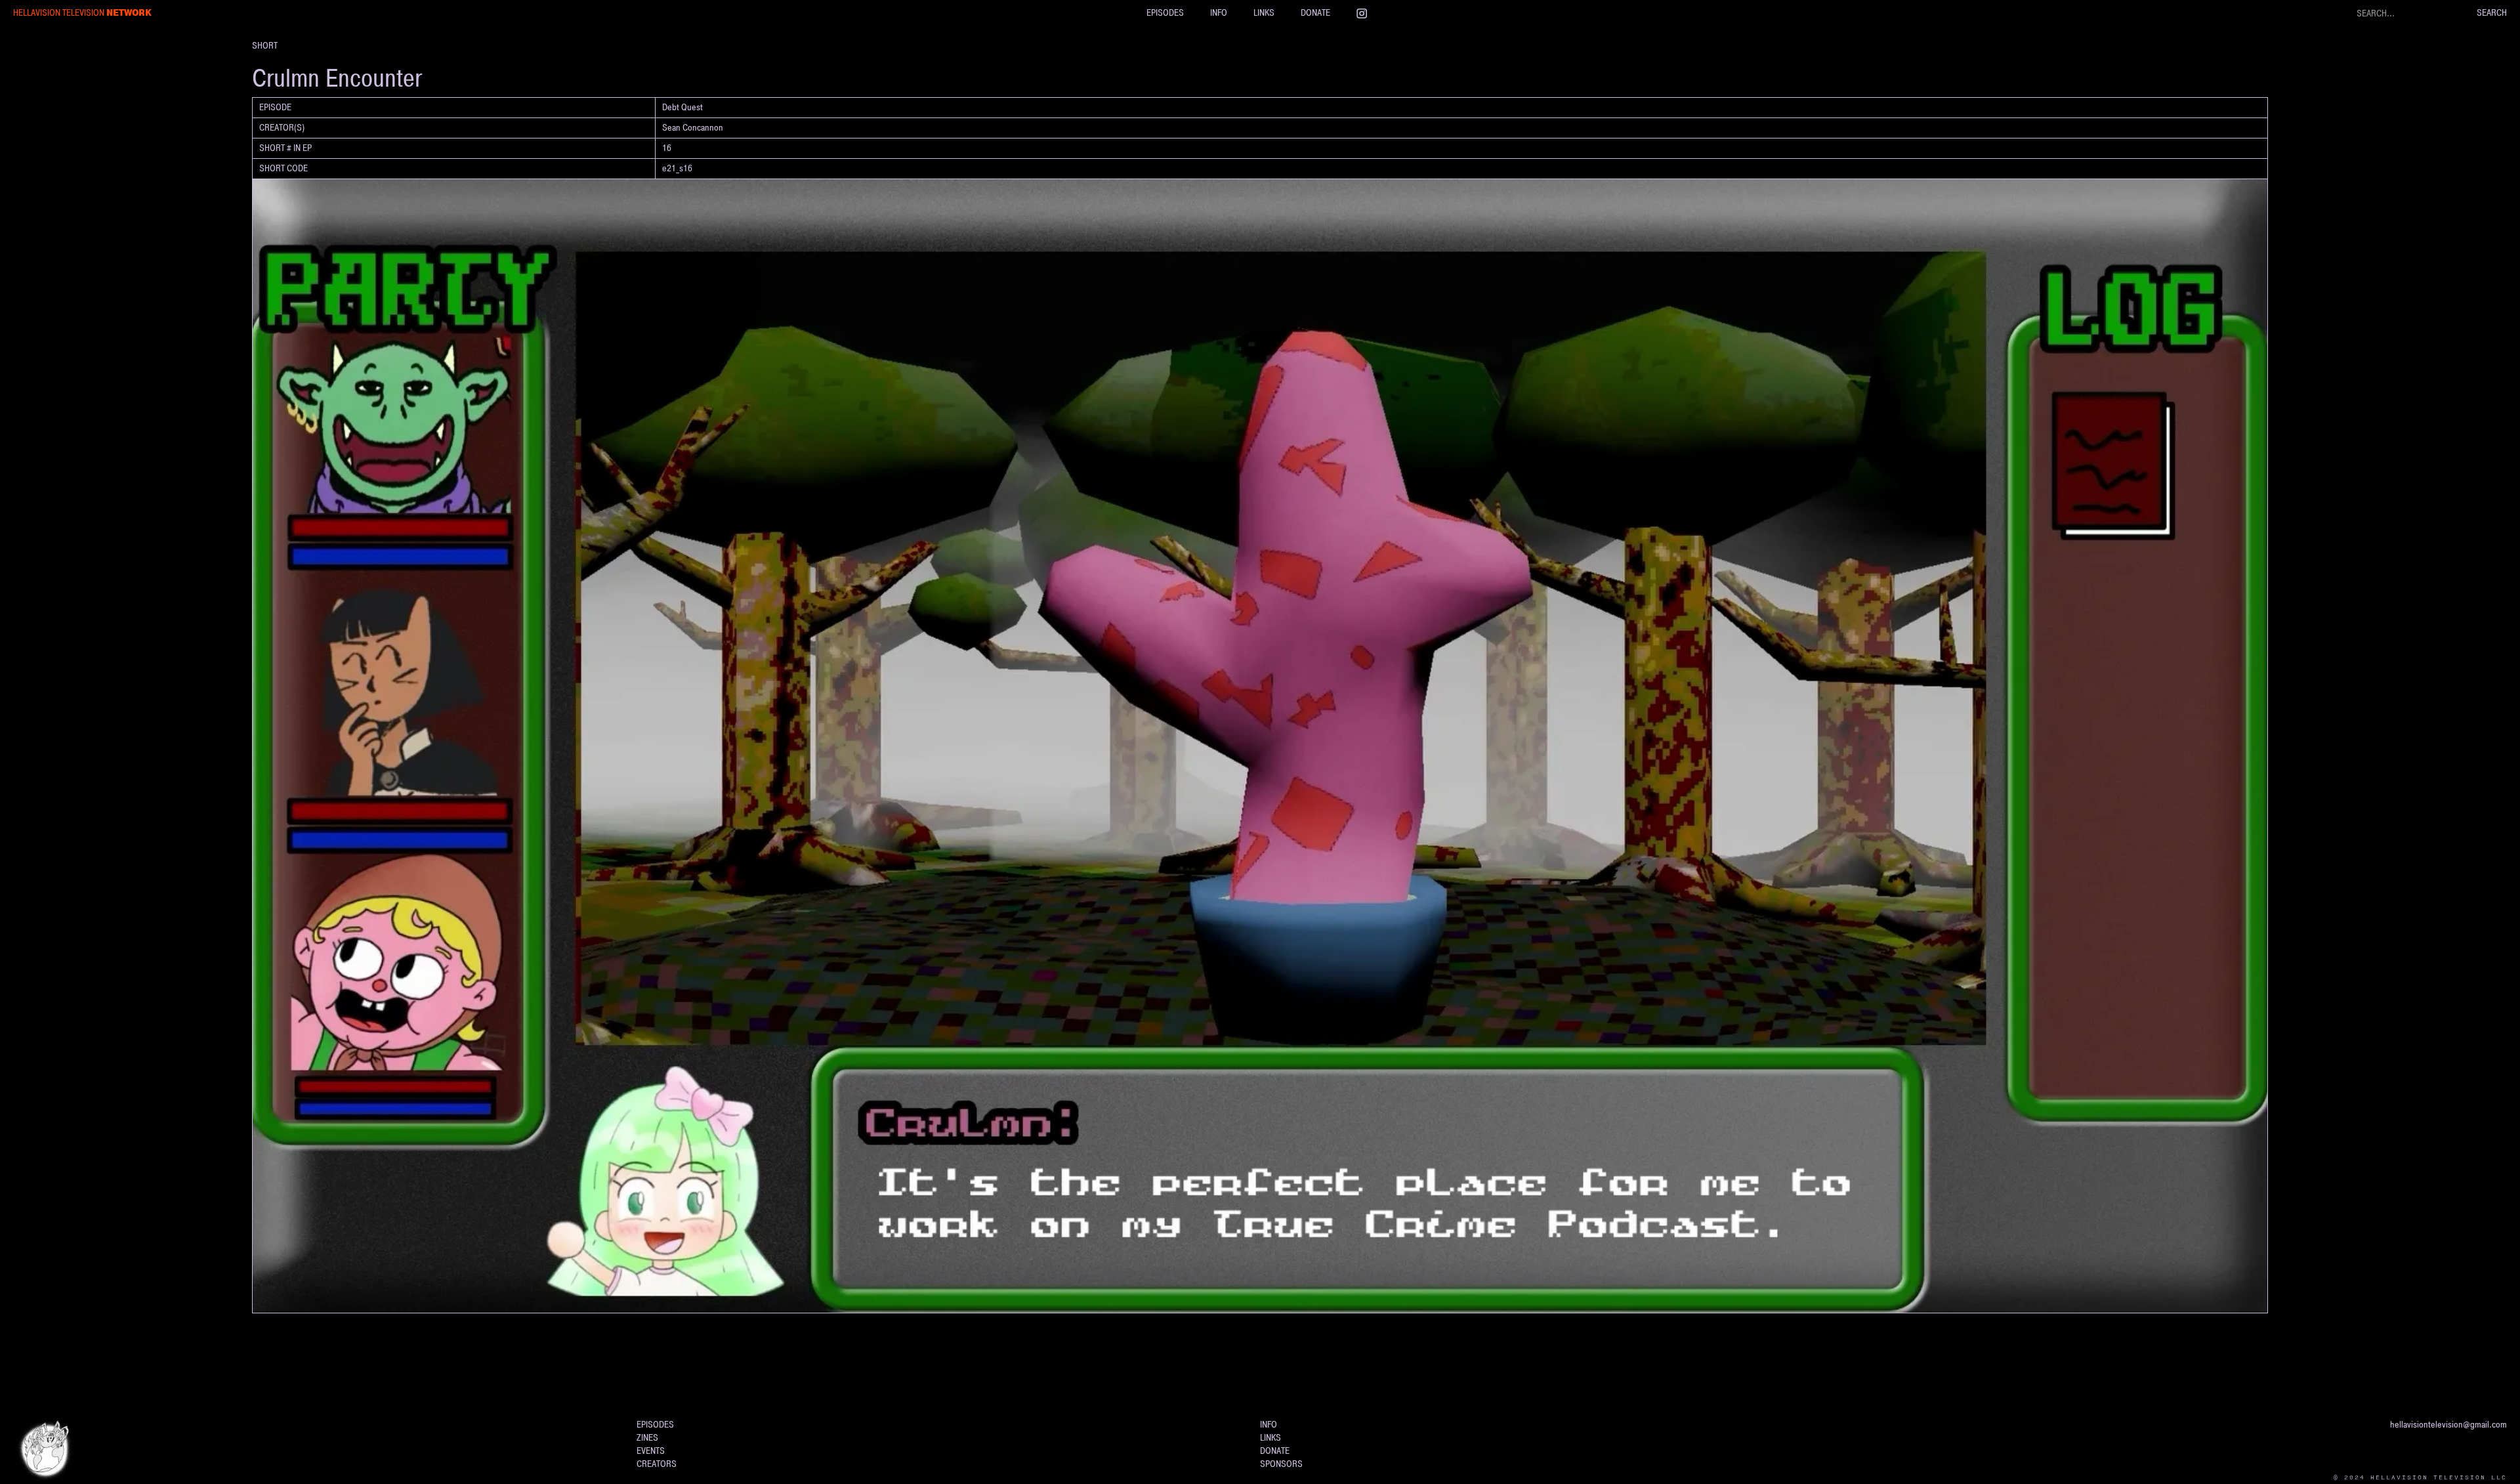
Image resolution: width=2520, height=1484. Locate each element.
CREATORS (657, 1464)
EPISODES (1165, 13)
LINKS (1264, 13)
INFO (1219, 13)
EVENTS (651, 1451)
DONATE (1315, 13)
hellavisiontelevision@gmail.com (2448, 1425)
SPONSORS (1281, 1464)
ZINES (647, 1438)
